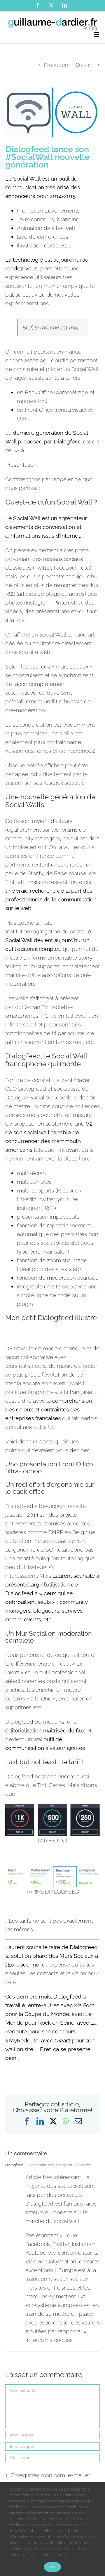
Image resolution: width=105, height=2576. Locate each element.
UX (21, 418)
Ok (52, 2567)
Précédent (57, 65)
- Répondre (82, 2165)
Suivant (85, 65)
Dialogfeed (14, 2165)
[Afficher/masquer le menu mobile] (97, 34)
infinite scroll (21, 1024)
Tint (60, 1150)
